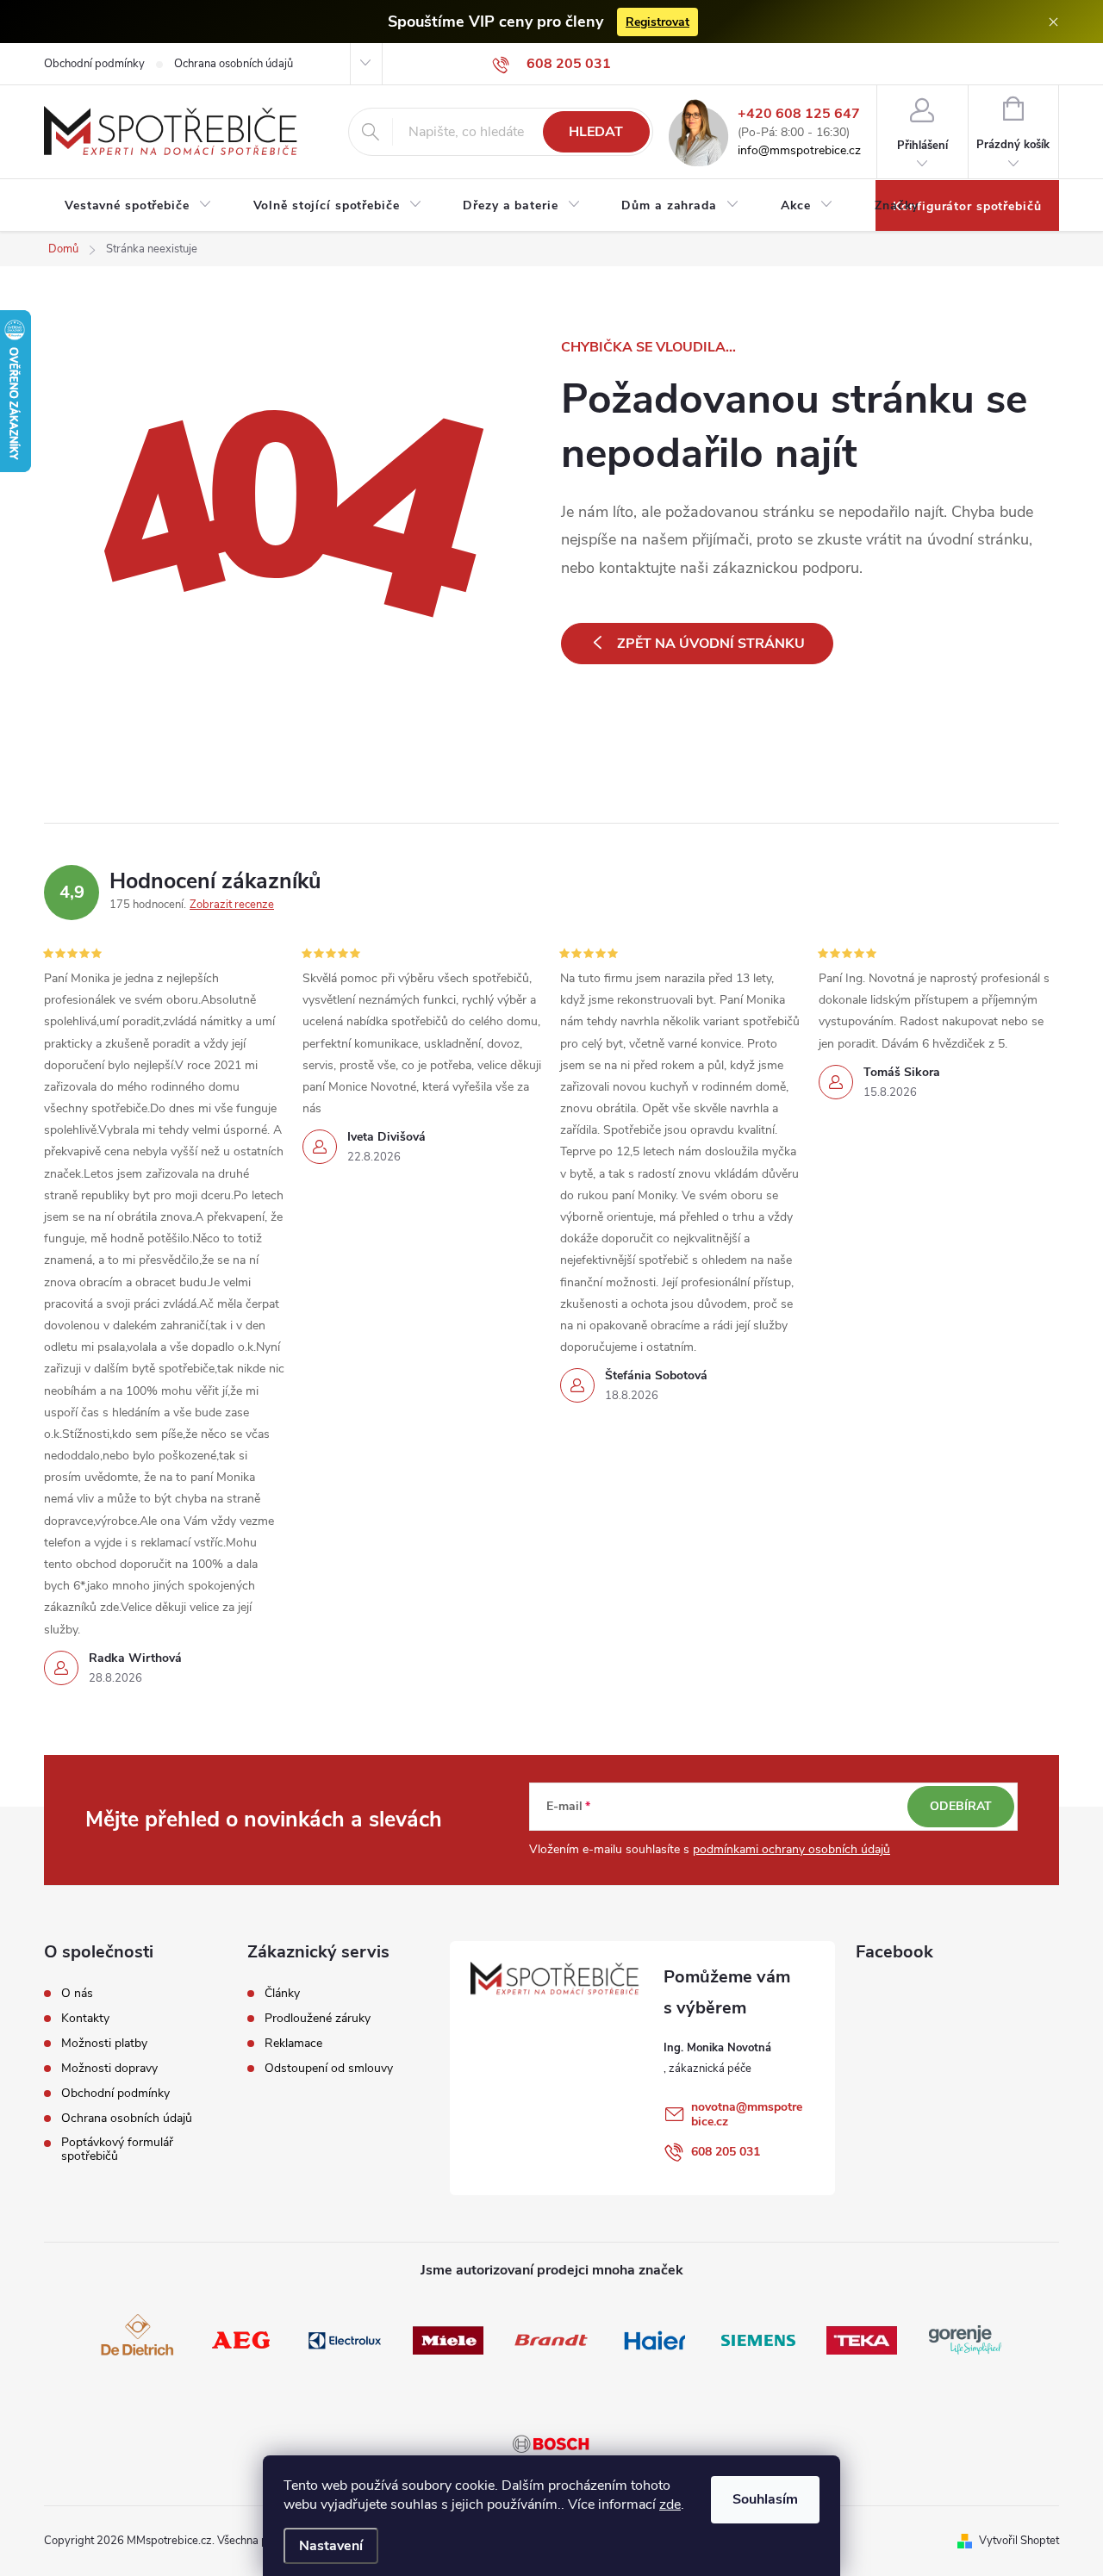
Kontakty (85, 2019)
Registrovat (657, 22)
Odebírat (961, 1806)
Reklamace (293, 2044)
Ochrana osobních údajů (234, 64)
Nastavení (331, 2546)
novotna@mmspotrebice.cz (747, 2114)
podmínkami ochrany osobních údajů (791, 1849)
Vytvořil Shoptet (1019, 2541)
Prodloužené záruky (318, 2019)
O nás (77, 1994)
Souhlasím (765, 2499)
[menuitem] (138, 206)
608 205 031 (726, 2152)
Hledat (596, 132)
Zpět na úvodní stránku (711, 644)
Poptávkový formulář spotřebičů (117, 2150)
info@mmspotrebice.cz (799, 151)
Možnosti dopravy (109, 2069)
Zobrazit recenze (232, 905)
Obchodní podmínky (94, 64)
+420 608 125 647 (799, 114)
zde (670, 2504)
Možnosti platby (104, 2044)
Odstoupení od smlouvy (329, 2069)
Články (282, 1994)
